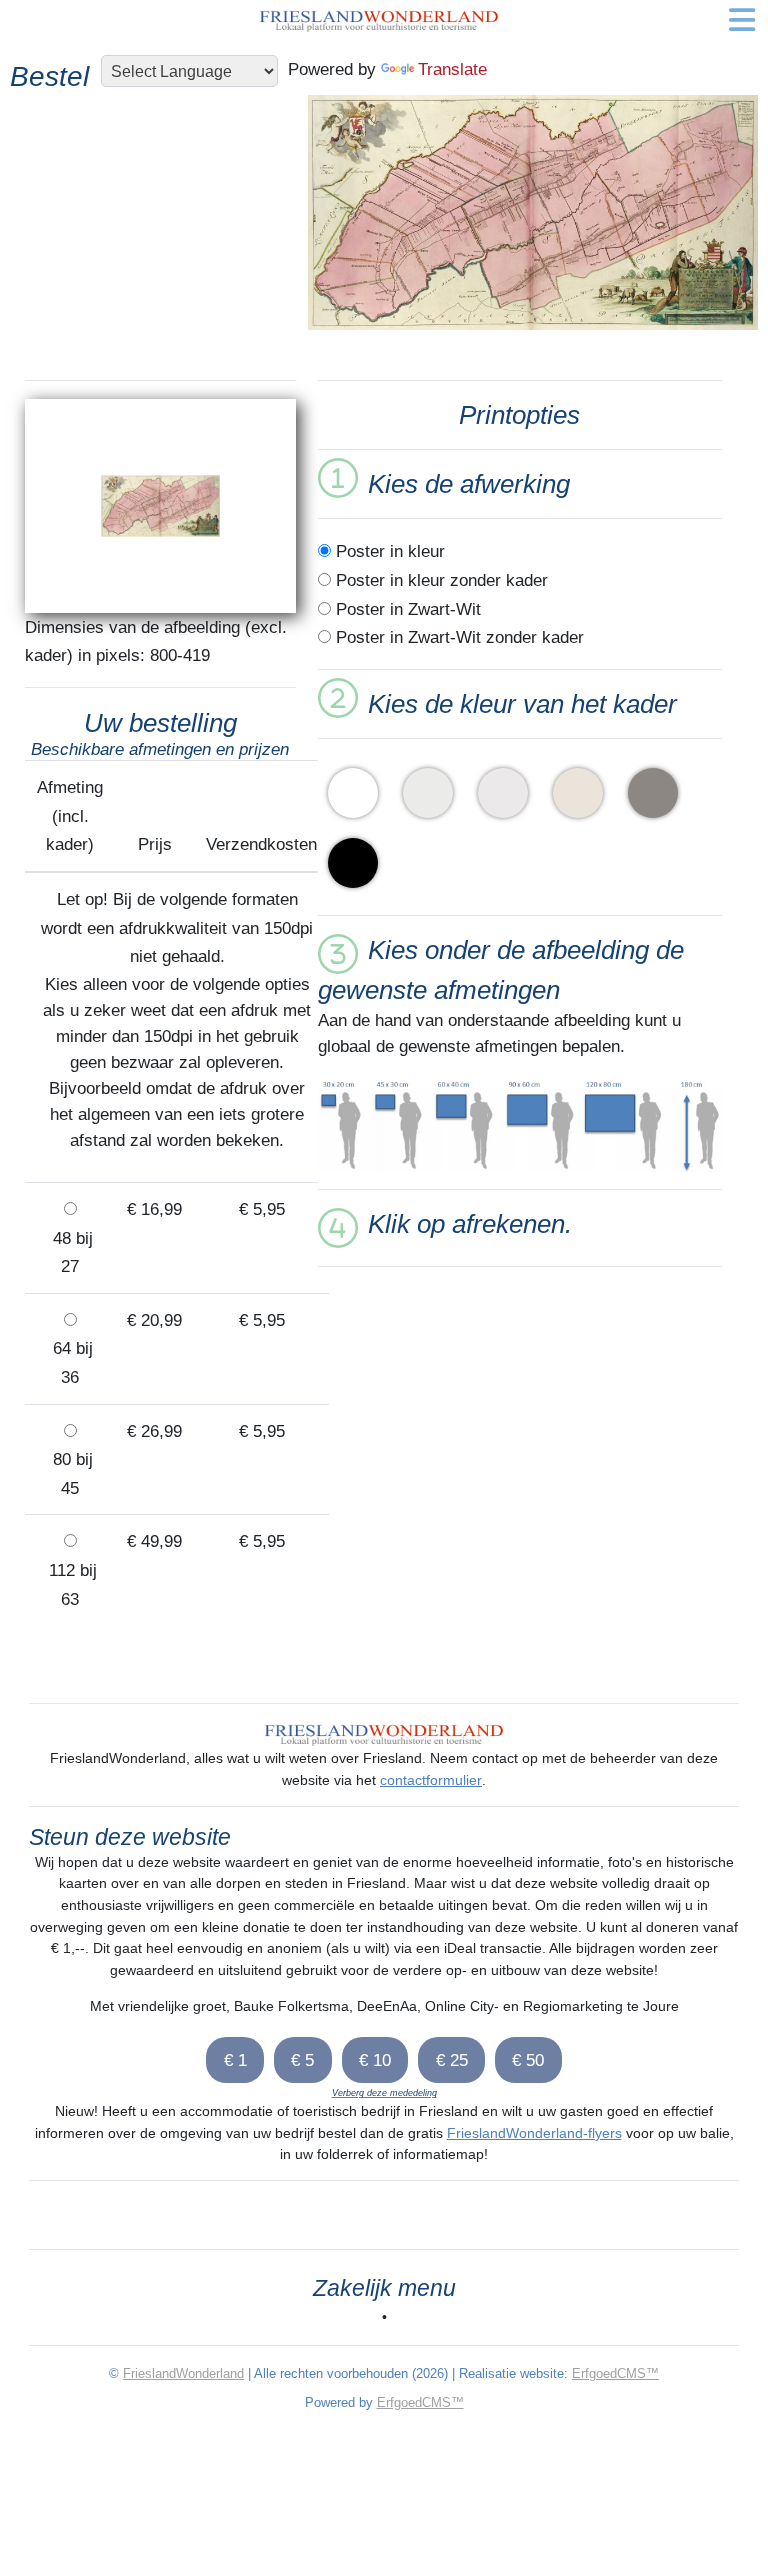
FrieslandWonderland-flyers (534, 2133)
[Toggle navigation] (742, 20)
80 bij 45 (70, 1473)
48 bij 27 (70, 1252)
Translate (452, 69)
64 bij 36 (70, 1362)
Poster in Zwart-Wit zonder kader (457, 637)
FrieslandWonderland (183, 2373)
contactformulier (431, 1780)
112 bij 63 (70, 1584)
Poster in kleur (388, 551)
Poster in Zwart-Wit (406, 609)
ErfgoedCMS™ (615, 2373)
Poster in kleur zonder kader (439, 580)
